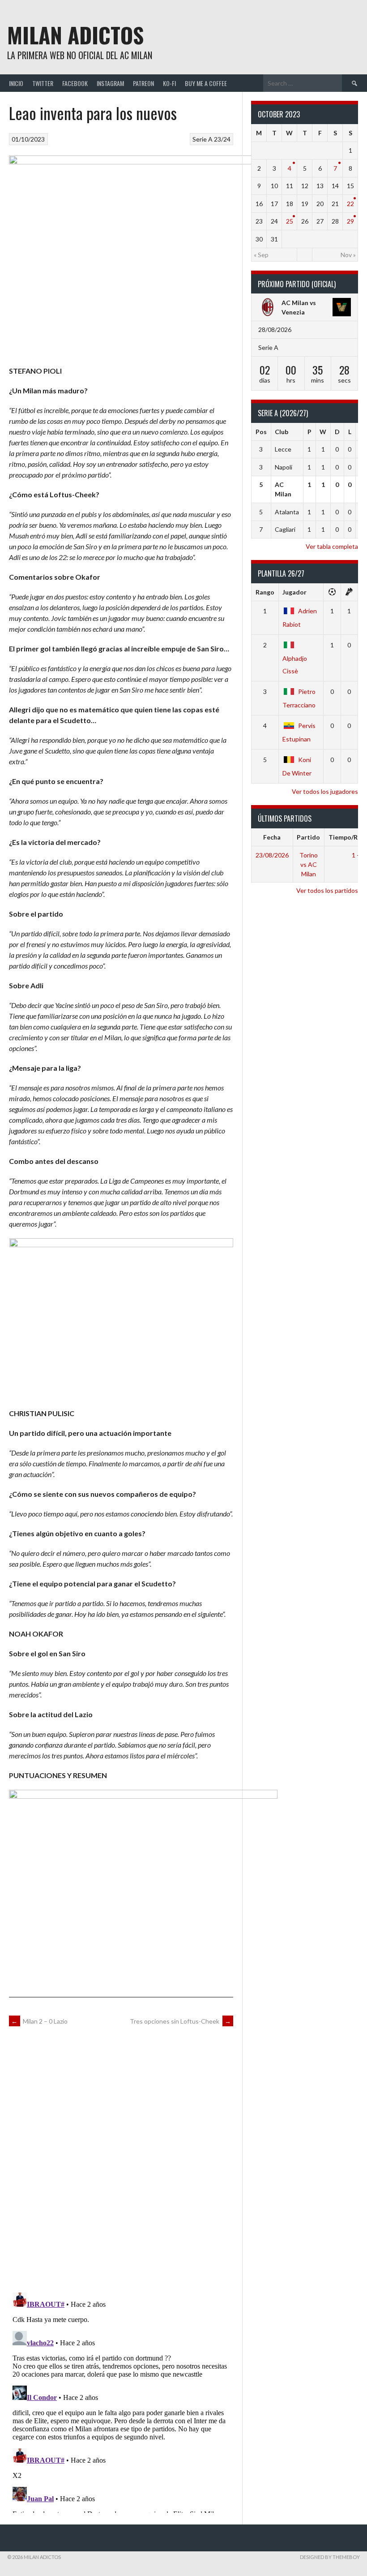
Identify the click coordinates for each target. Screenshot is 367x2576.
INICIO (16, 83)
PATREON (143, 83)
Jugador (294, 592)
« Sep (261, 255)
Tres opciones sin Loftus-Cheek (180, 2021)
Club (282, 432)
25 (290, 221)
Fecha (272, 837)
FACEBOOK (75, 83)
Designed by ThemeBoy (330, 2557)
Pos (261, 432)
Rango (265, 592)
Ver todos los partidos (327, 890)
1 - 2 (358, 855)
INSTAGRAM (110, 83)
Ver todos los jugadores (325, 791)
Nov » (348, 255)
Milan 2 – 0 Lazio (39, 2021)
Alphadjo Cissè (295, 664)
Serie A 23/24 (211, 139)
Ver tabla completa (332, 546)
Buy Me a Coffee (206, 83)
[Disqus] (121, 2158)
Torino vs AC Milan (309, 864)
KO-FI (169, 83)
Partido (308, 837)
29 (350, 221)
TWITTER (43, 83)
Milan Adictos (75, 35)
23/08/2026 (272, 855)
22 (350, 204)
